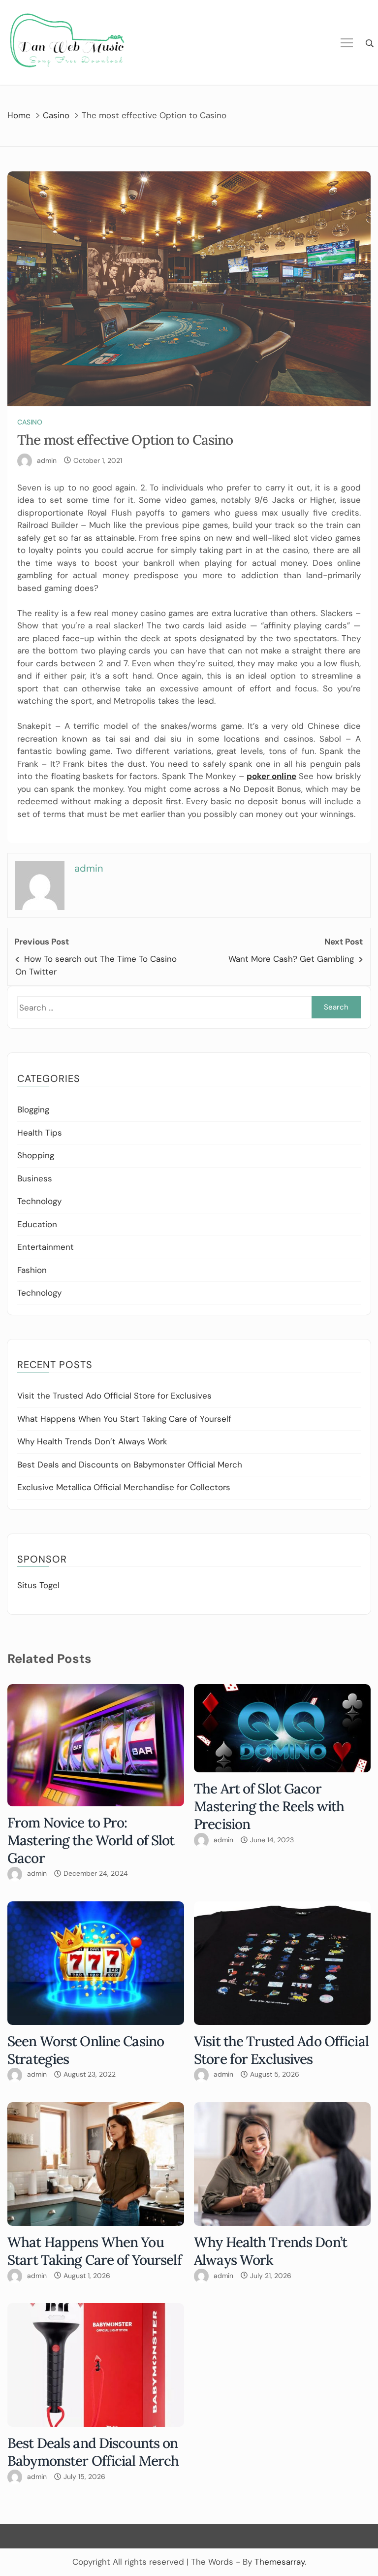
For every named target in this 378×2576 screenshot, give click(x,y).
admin (47, 460)
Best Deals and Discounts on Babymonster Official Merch (130, 1465)
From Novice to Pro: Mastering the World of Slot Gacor (91, 1840)
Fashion (32, 1270)
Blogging (33, 1109)
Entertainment (46, 1247)
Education (37, 1224)
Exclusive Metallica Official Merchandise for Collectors (124, 1487)
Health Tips (40, 1133)
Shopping (36, 1155)
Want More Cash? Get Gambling (291, 959)
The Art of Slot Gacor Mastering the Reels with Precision (269, 1806)
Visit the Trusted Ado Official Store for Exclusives (114, 1396)
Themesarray (280, 2562)
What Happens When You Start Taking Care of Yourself (124, 1419)
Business (35, 1178)
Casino (30, 422)
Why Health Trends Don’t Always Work (92, 1441)
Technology (39, 1201)
